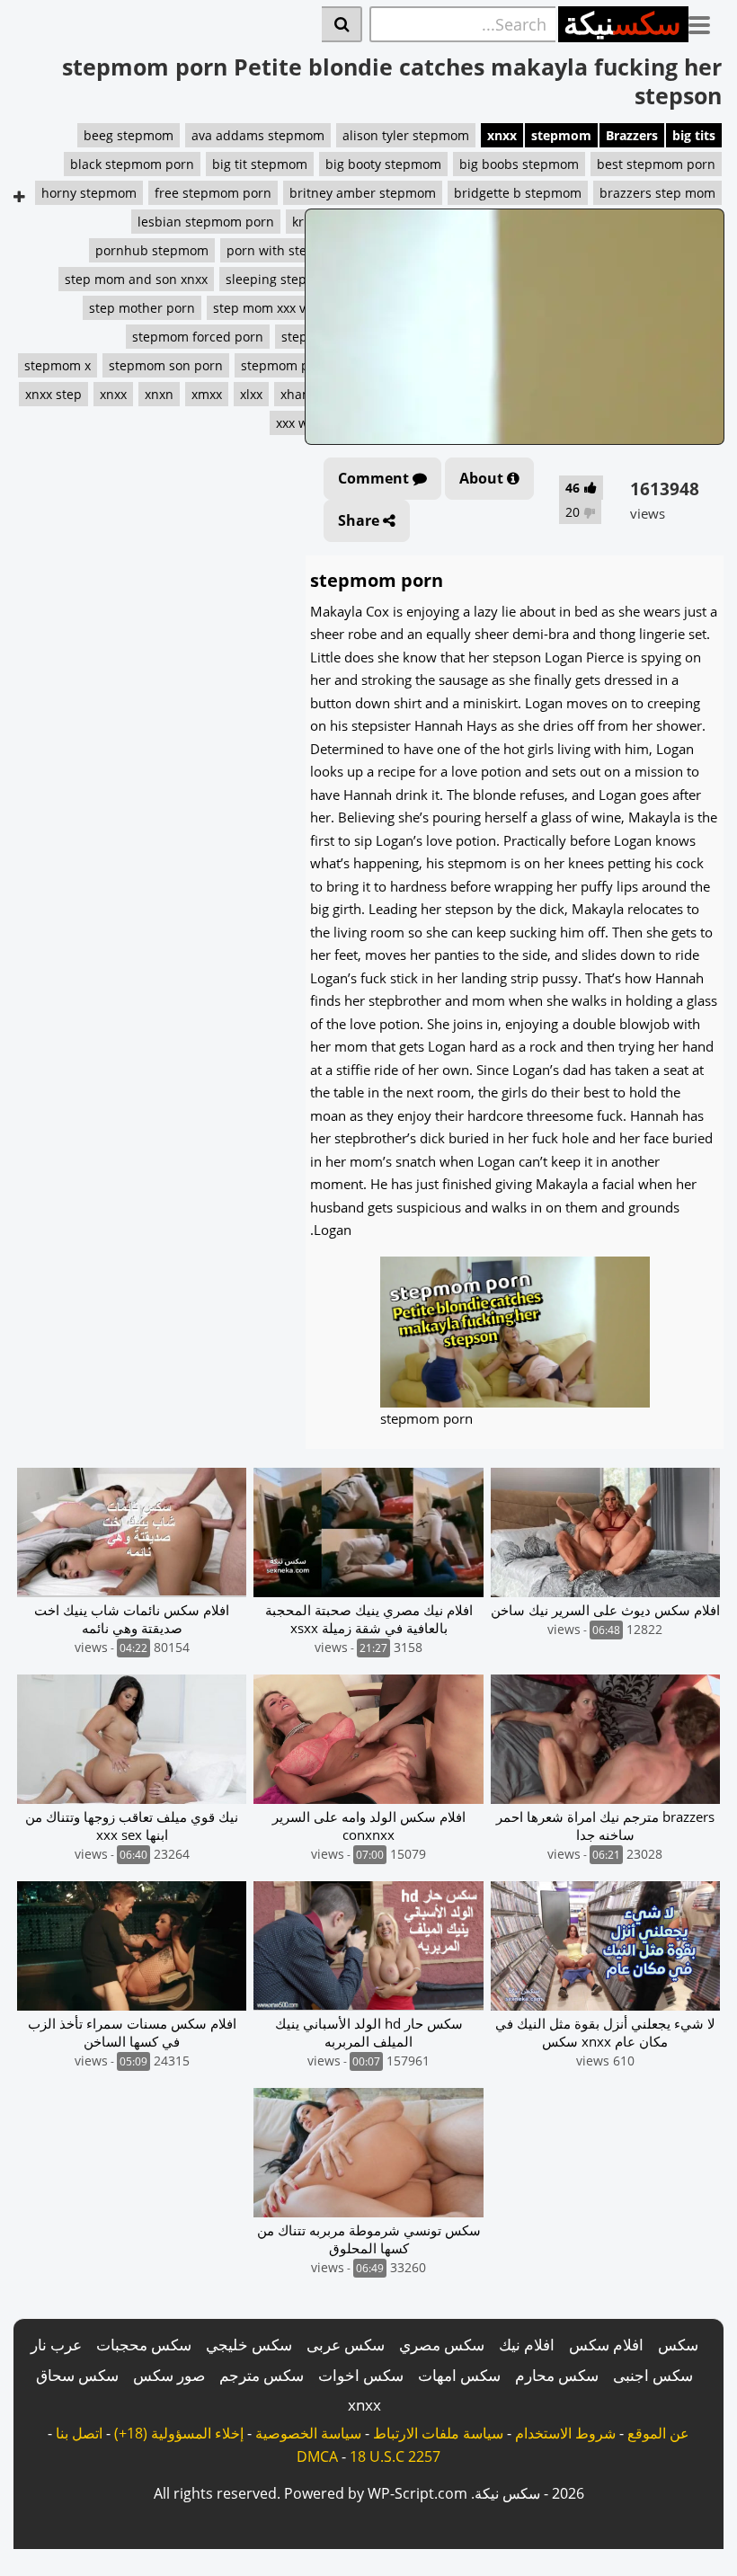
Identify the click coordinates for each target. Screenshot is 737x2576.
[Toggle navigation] (706, 22)
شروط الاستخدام (565, 2433)
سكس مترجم (262, 2375)
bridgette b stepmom (518, 193)
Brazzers (632, 135)
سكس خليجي (249, 2345)
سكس (678, 2345)
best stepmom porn (656, 164)
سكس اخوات (361, 2375)
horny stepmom (89, 193)
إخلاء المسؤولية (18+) (179, 2433)
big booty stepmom (383, 164)
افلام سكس (606, 2345)
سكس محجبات (144, 2345)
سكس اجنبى (653, 2375)
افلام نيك (527, 2345)
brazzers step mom (657, 193)
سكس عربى (346, 2345)
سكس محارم (557, 2375)
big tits (694, 135)
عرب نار (56, 2345)
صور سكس (169, 2375)
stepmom (561, 135)
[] (342, 24)
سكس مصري (442, 2345)
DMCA (317, 2456)
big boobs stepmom (519, 164)
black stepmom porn (132, 164)
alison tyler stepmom (406, 135)
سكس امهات (459, 2375)
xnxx (502, 135)
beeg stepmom (129, 135)
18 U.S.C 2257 (395, 2456)
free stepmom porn (213, 193)
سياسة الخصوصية (308, 2433)
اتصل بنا (79, 2433)
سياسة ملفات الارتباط (438, 2433)
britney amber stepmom (363, 193)
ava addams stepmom (258, 135)
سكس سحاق (77, 2375)
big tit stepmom (260, 164)
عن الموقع (658, 2433)
